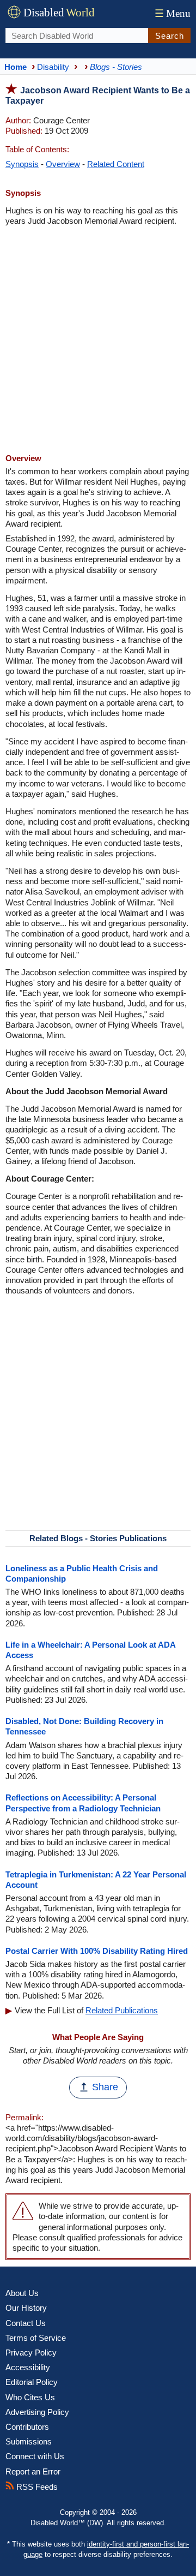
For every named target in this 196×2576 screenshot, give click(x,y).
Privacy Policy (31, 2353)
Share (105, 2087)
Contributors (27, 2427)
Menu (173, 13)
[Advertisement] (98, 341)
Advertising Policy (37, 2412)
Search (170, 36)
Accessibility (28, 2367)
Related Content (116, 164)
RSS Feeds (36, 2487)
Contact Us (26, 2323)
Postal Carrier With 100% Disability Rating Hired (97, 1951)
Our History (26, 2308)
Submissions (29, 2441)
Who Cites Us (30, 2397)
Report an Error (33, 2471)
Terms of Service (36, 2338)
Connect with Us (35, 2456)
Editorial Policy (32, 2382)
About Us (22, 2293)
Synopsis (22, 164)
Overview (63, 164)
